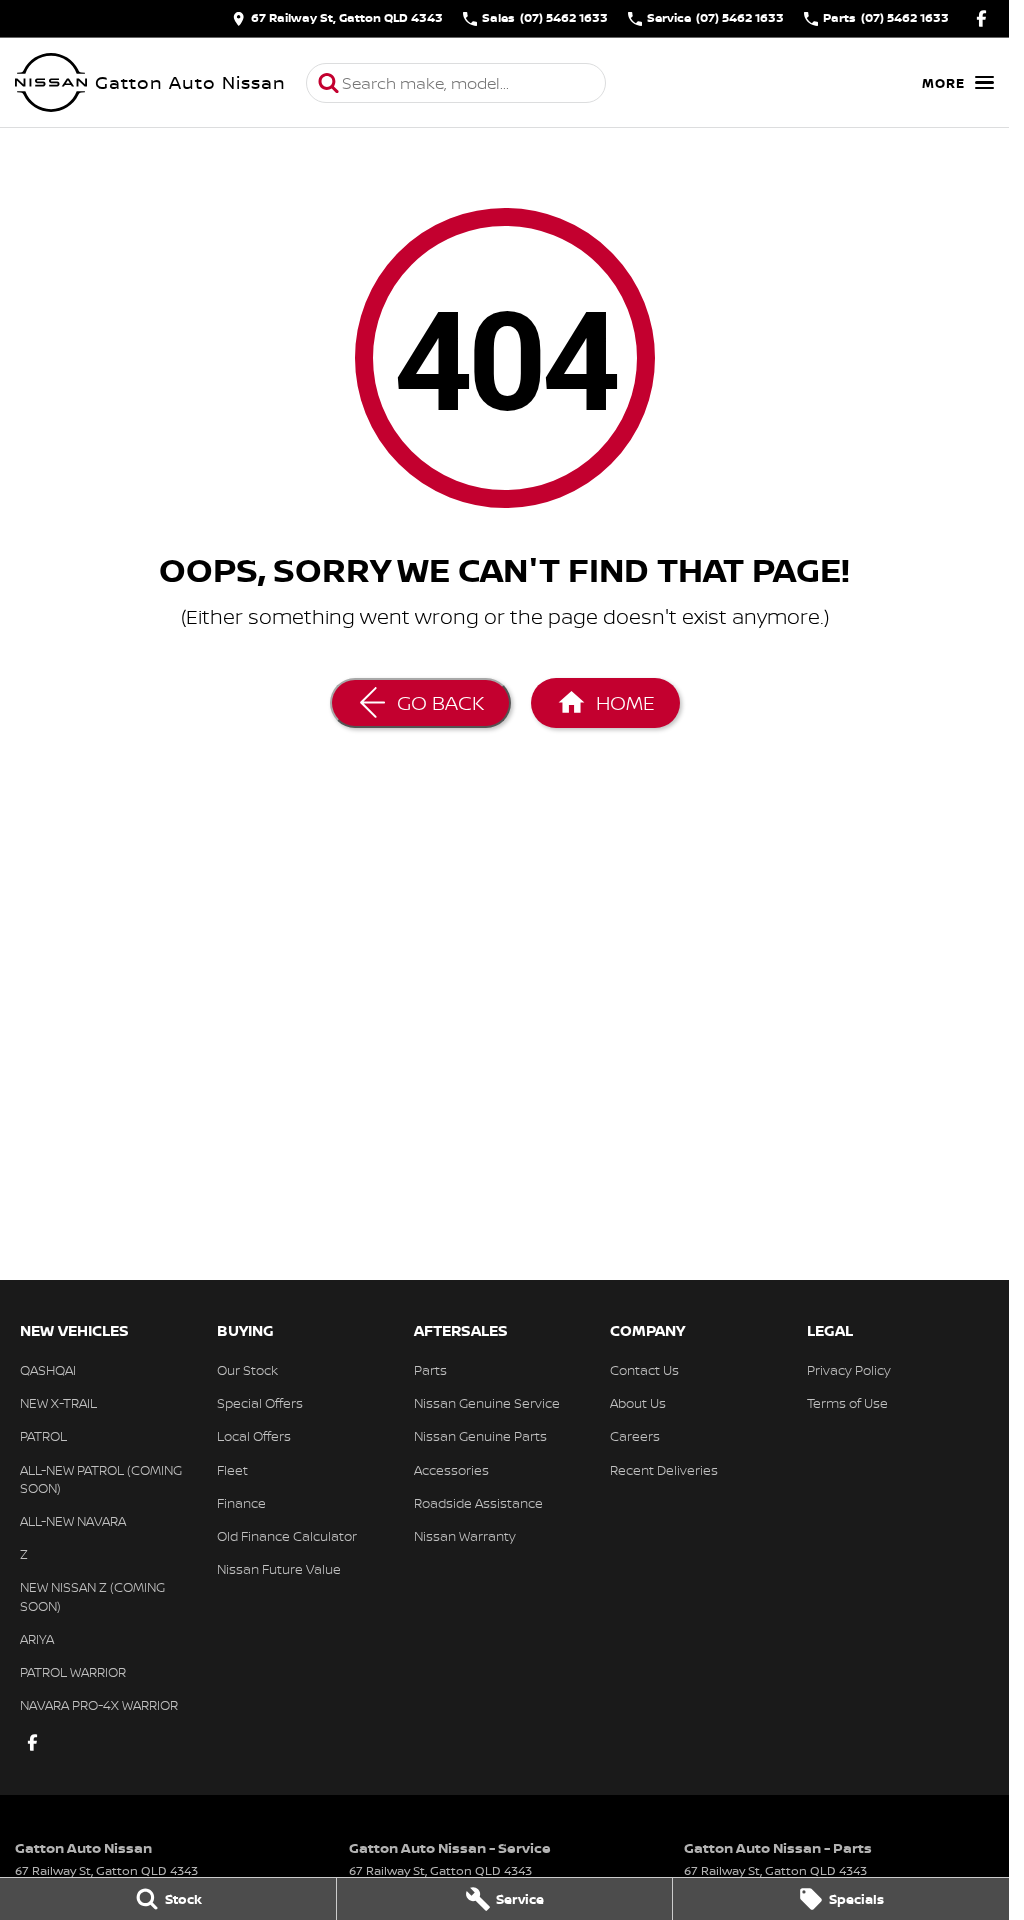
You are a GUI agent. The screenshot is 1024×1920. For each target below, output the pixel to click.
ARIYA (37, 1639)
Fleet (232, 1470)
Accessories (451, 1470)
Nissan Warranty (465, 1536)
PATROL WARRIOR (73, 1672)
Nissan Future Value (279, 1569)
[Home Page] (51, 83)
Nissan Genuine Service (487, 1403)
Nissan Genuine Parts (480, 1436)
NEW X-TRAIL (58, 1403)
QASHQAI (48, 1370)
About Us (638, 1403)
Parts (430, 1370)
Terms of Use (847, 1403)
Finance (241, 1503)
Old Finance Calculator (287, 1536)
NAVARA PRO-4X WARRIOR (99, 1705)
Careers (635, 1436)
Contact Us (644, 1370)
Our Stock (247, 1370)
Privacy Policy (849, 1370)
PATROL (43, 1436)
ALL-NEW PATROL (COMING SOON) (101, 1479)
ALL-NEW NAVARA (73, 1521)
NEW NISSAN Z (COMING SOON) (92, 1596)
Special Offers (260, 1403)
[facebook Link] (981, 18)
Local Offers (254, 1436)
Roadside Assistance (478, 1503)
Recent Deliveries (664, 1470)
